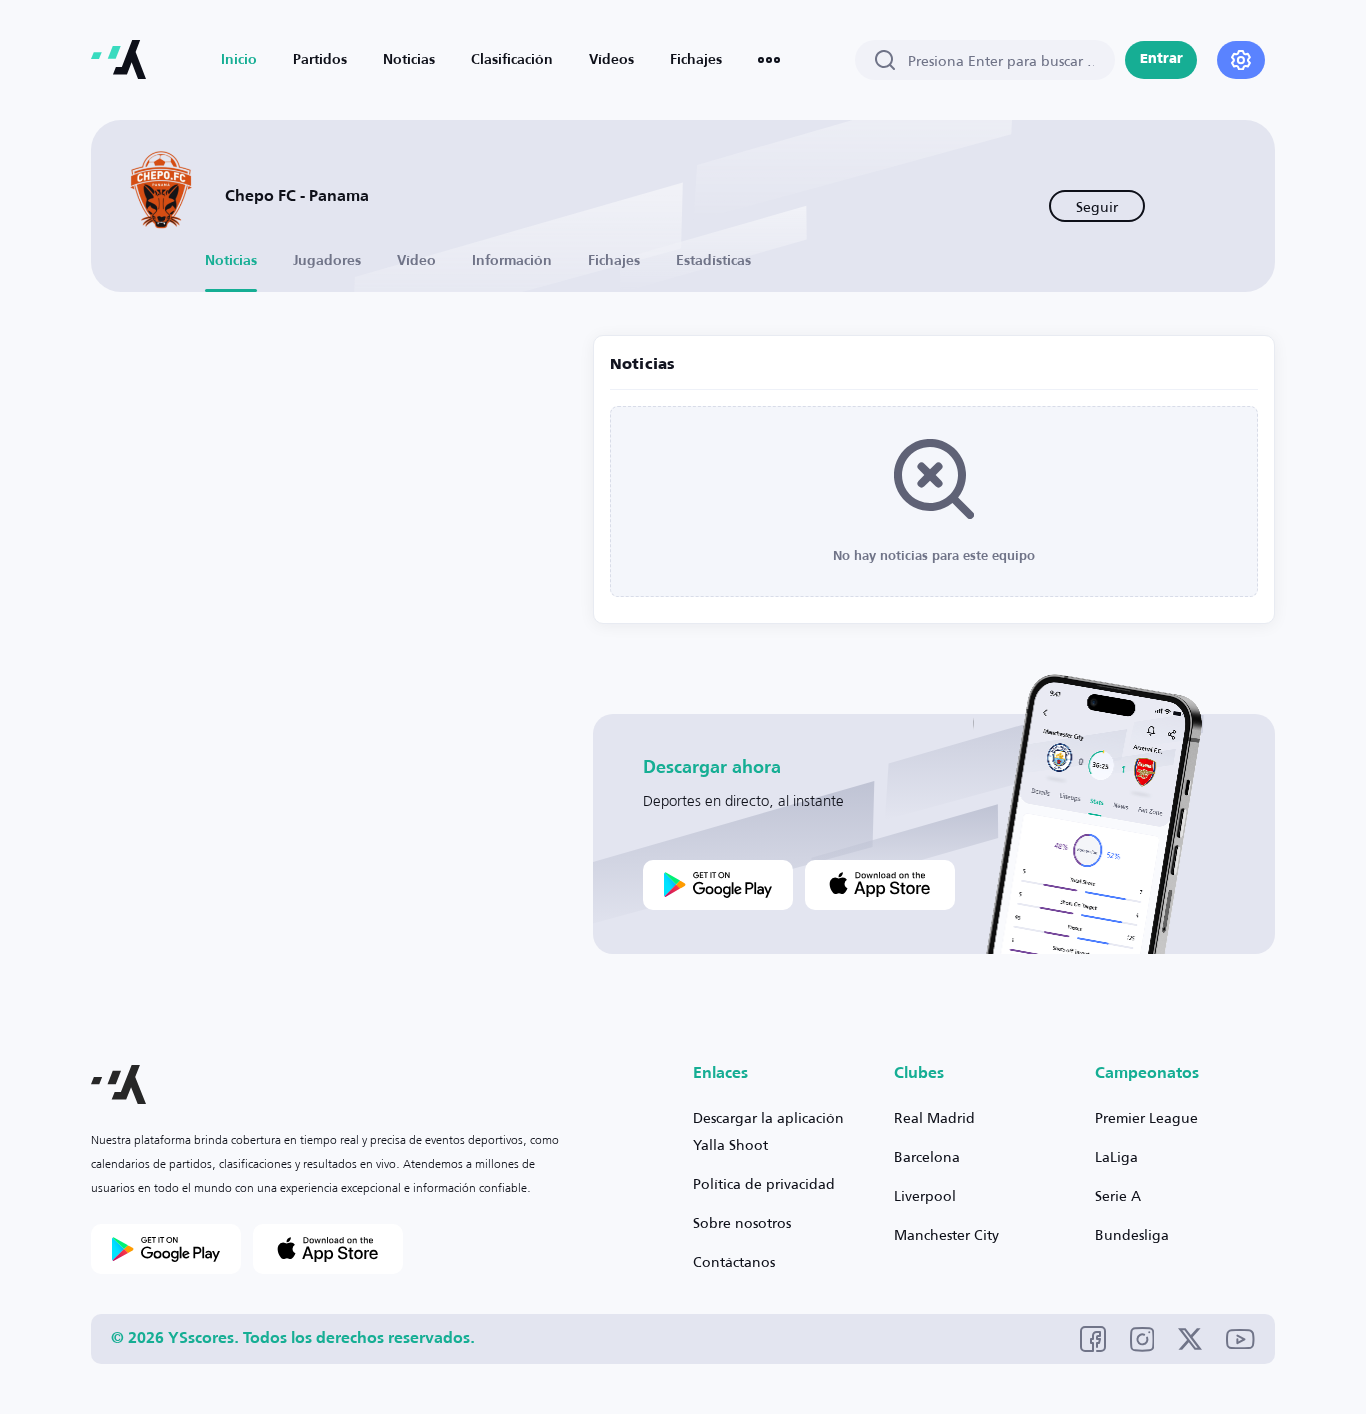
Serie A (1118, 1195)
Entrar (1161, 59)
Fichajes (696, 60)
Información (512, 261)
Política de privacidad (764, 1183)
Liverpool (925, 1195)
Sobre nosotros (742, 1222)
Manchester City (946, 1234)
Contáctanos (734, 1261)
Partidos (320, 60)
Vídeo (416, 261)
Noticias (409, 60)
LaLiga (1116, 1156)
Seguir (1097, 206)
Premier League (1146, 1117)
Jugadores (327, 261)
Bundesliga (1132, 1234)
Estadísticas (713, 261)
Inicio (239, 60)
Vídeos (611, 60)
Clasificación (512, 60)
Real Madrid (934, 1117)
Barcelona (927, 1156)
